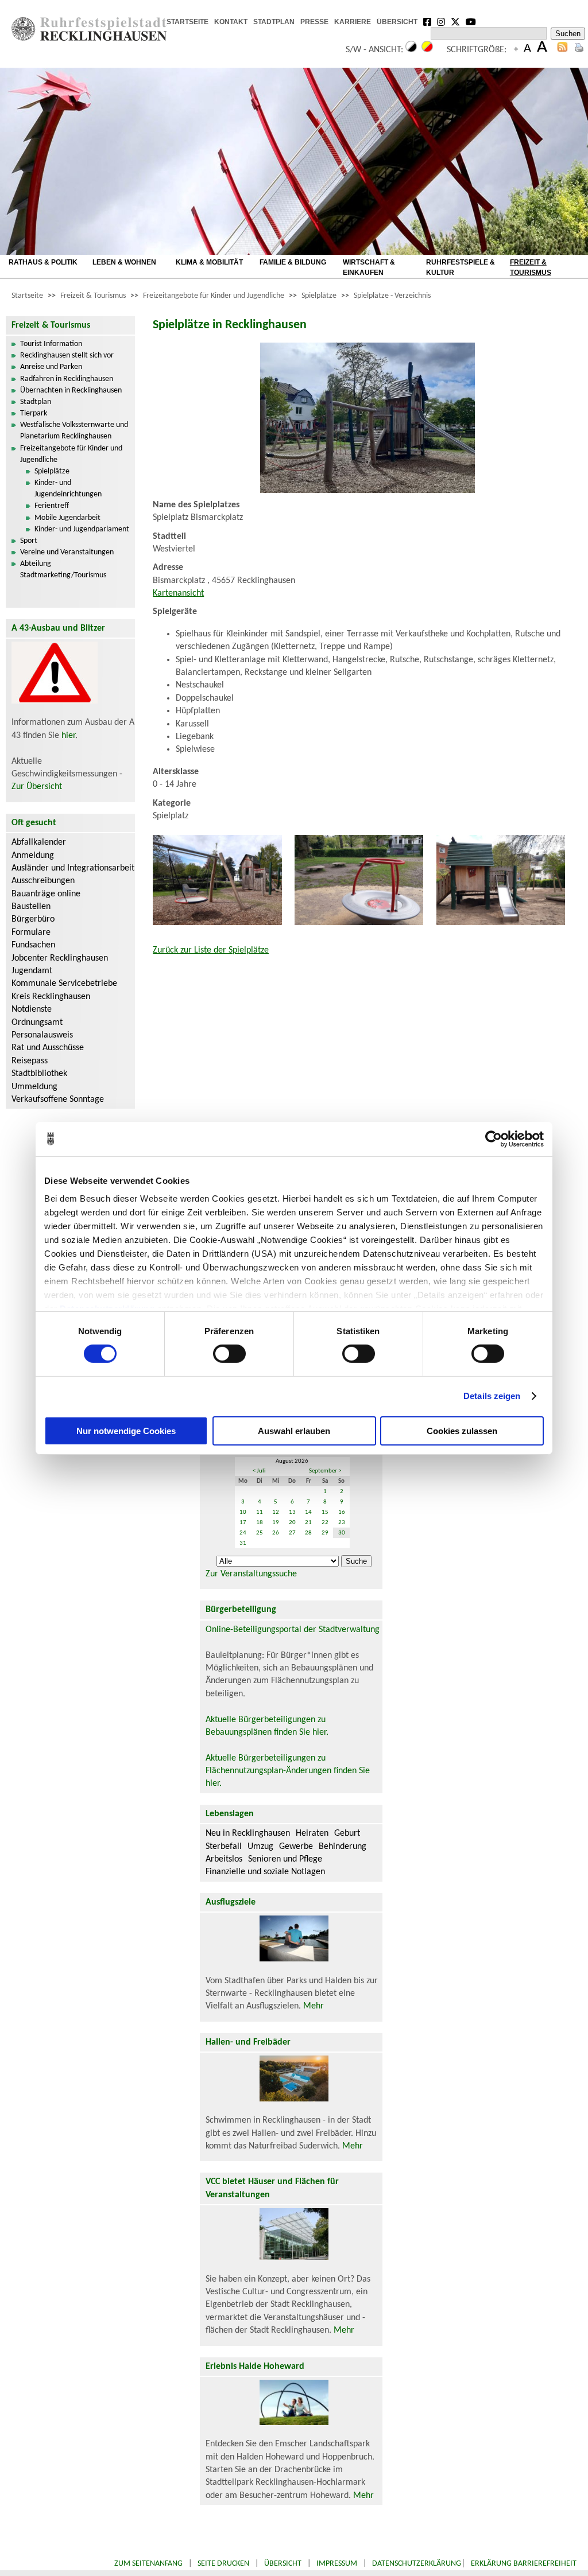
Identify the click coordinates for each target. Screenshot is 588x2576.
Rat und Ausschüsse (48, 1048)
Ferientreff (52, 506)
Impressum (337, 2564)
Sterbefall (224, 1847)
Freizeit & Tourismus (93, 296)
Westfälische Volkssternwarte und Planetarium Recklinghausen (74, 431)
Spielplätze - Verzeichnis (392, 296)
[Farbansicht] (427, 50)
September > (325, 1471)
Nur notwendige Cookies (126, 1431)
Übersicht (283, 2564)
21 (308, 1523)
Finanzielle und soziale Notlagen (265, 1872)
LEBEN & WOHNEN (124, 262)
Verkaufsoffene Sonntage (58, 1099)
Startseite (27, 296)
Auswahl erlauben (294, 1431)
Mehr (314, 2006)
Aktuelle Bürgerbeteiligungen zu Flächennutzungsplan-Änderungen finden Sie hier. (288, 1771)
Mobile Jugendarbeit (67, 518)
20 (292, 1523)
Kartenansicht (178, 593)
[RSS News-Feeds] (562, 50)
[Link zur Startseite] (89, 38)
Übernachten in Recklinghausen (71, 391)
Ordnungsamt (37, 1023)
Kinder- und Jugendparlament (82, 529)
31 (243, 1543)
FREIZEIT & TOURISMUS (531, 267)
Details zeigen (492, 1396)
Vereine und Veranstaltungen (67, 552)
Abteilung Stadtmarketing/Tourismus (63, 570)
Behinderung (343, 1847)
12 (276, 1512)
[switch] (229, 1354)
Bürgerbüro (33, 919)
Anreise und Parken (51, 367)
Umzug (260, 1847)
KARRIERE (353, 22)
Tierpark (34, 413)
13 (292, 1512)
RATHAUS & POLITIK (43, 262)
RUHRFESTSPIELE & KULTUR (461, 267)
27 (292, 1533)
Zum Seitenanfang (148, 2564)
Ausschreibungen (43, 881)
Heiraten (312, 1833)
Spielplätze (319, 296)
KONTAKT (231, 22)
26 (276, 1533)
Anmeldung (33, 856)
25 (260, 1533)
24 (243, 1533)
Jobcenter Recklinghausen (60, 958)
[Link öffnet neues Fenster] (427, 23)
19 (276, 1523)
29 (325, 1533)
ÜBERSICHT (397, 22)
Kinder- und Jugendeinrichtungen (68, 489)
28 (308, 1533)
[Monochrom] (411, 50)
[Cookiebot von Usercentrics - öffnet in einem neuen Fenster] (494, 1139)
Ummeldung (34, 1087)
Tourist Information (51, 344)
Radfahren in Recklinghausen (67, 379)
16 (342, 1512)
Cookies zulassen (462, 1431)
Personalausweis (42, 1035)
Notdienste (32, 1009)
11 (260, 1512)
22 (325, 1523)
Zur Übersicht (37, 787)
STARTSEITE (187, 22)
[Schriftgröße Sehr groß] (542, 50)
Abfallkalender (39, 842)
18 (260, 1523)
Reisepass (30, 1061)
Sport (29, 541)
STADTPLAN (274, 22)
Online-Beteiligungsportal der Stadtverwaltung (293, 1630)
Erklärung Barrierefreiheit (524, 2564)
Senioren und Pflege (285, 1859)
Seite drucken (223, 2564)
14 (308, 1512)
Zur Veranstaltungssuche (251, 1574)
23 (342, 1523)
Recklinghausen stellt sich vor (67, 355)
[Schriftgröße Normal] (527, 50)
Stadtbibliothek (39, 1074)
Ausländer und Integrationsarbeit (73, 868)
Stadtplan (36, 402)
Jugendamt (32, 971)
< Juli (259, 1471)
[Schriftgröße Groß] (516, 50)
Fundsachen (33, 945)
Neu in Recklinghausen (248, 1833)
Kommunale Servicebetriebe (64, 984)
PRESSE (314, 22)
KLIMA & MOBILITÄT (209, 262)
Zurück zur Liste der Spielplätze (211, 950)
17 (243, 1523)
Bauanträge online (46, 894)
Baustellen (31, 907)
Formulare (31, 933)
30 (342, 1533)
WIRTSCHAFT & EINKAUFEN (369, 267)
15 (325, 1512)
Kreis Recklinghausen (51, 997)
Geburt (347, 1833)
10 (243, 1512)
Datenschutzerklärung (417, 2564)
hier (68, 736)
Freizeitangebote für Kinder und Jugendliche (214, 296)
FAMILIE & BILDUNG (293, 262)
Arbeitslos (224, 1859)
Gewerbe (296, 1847)
